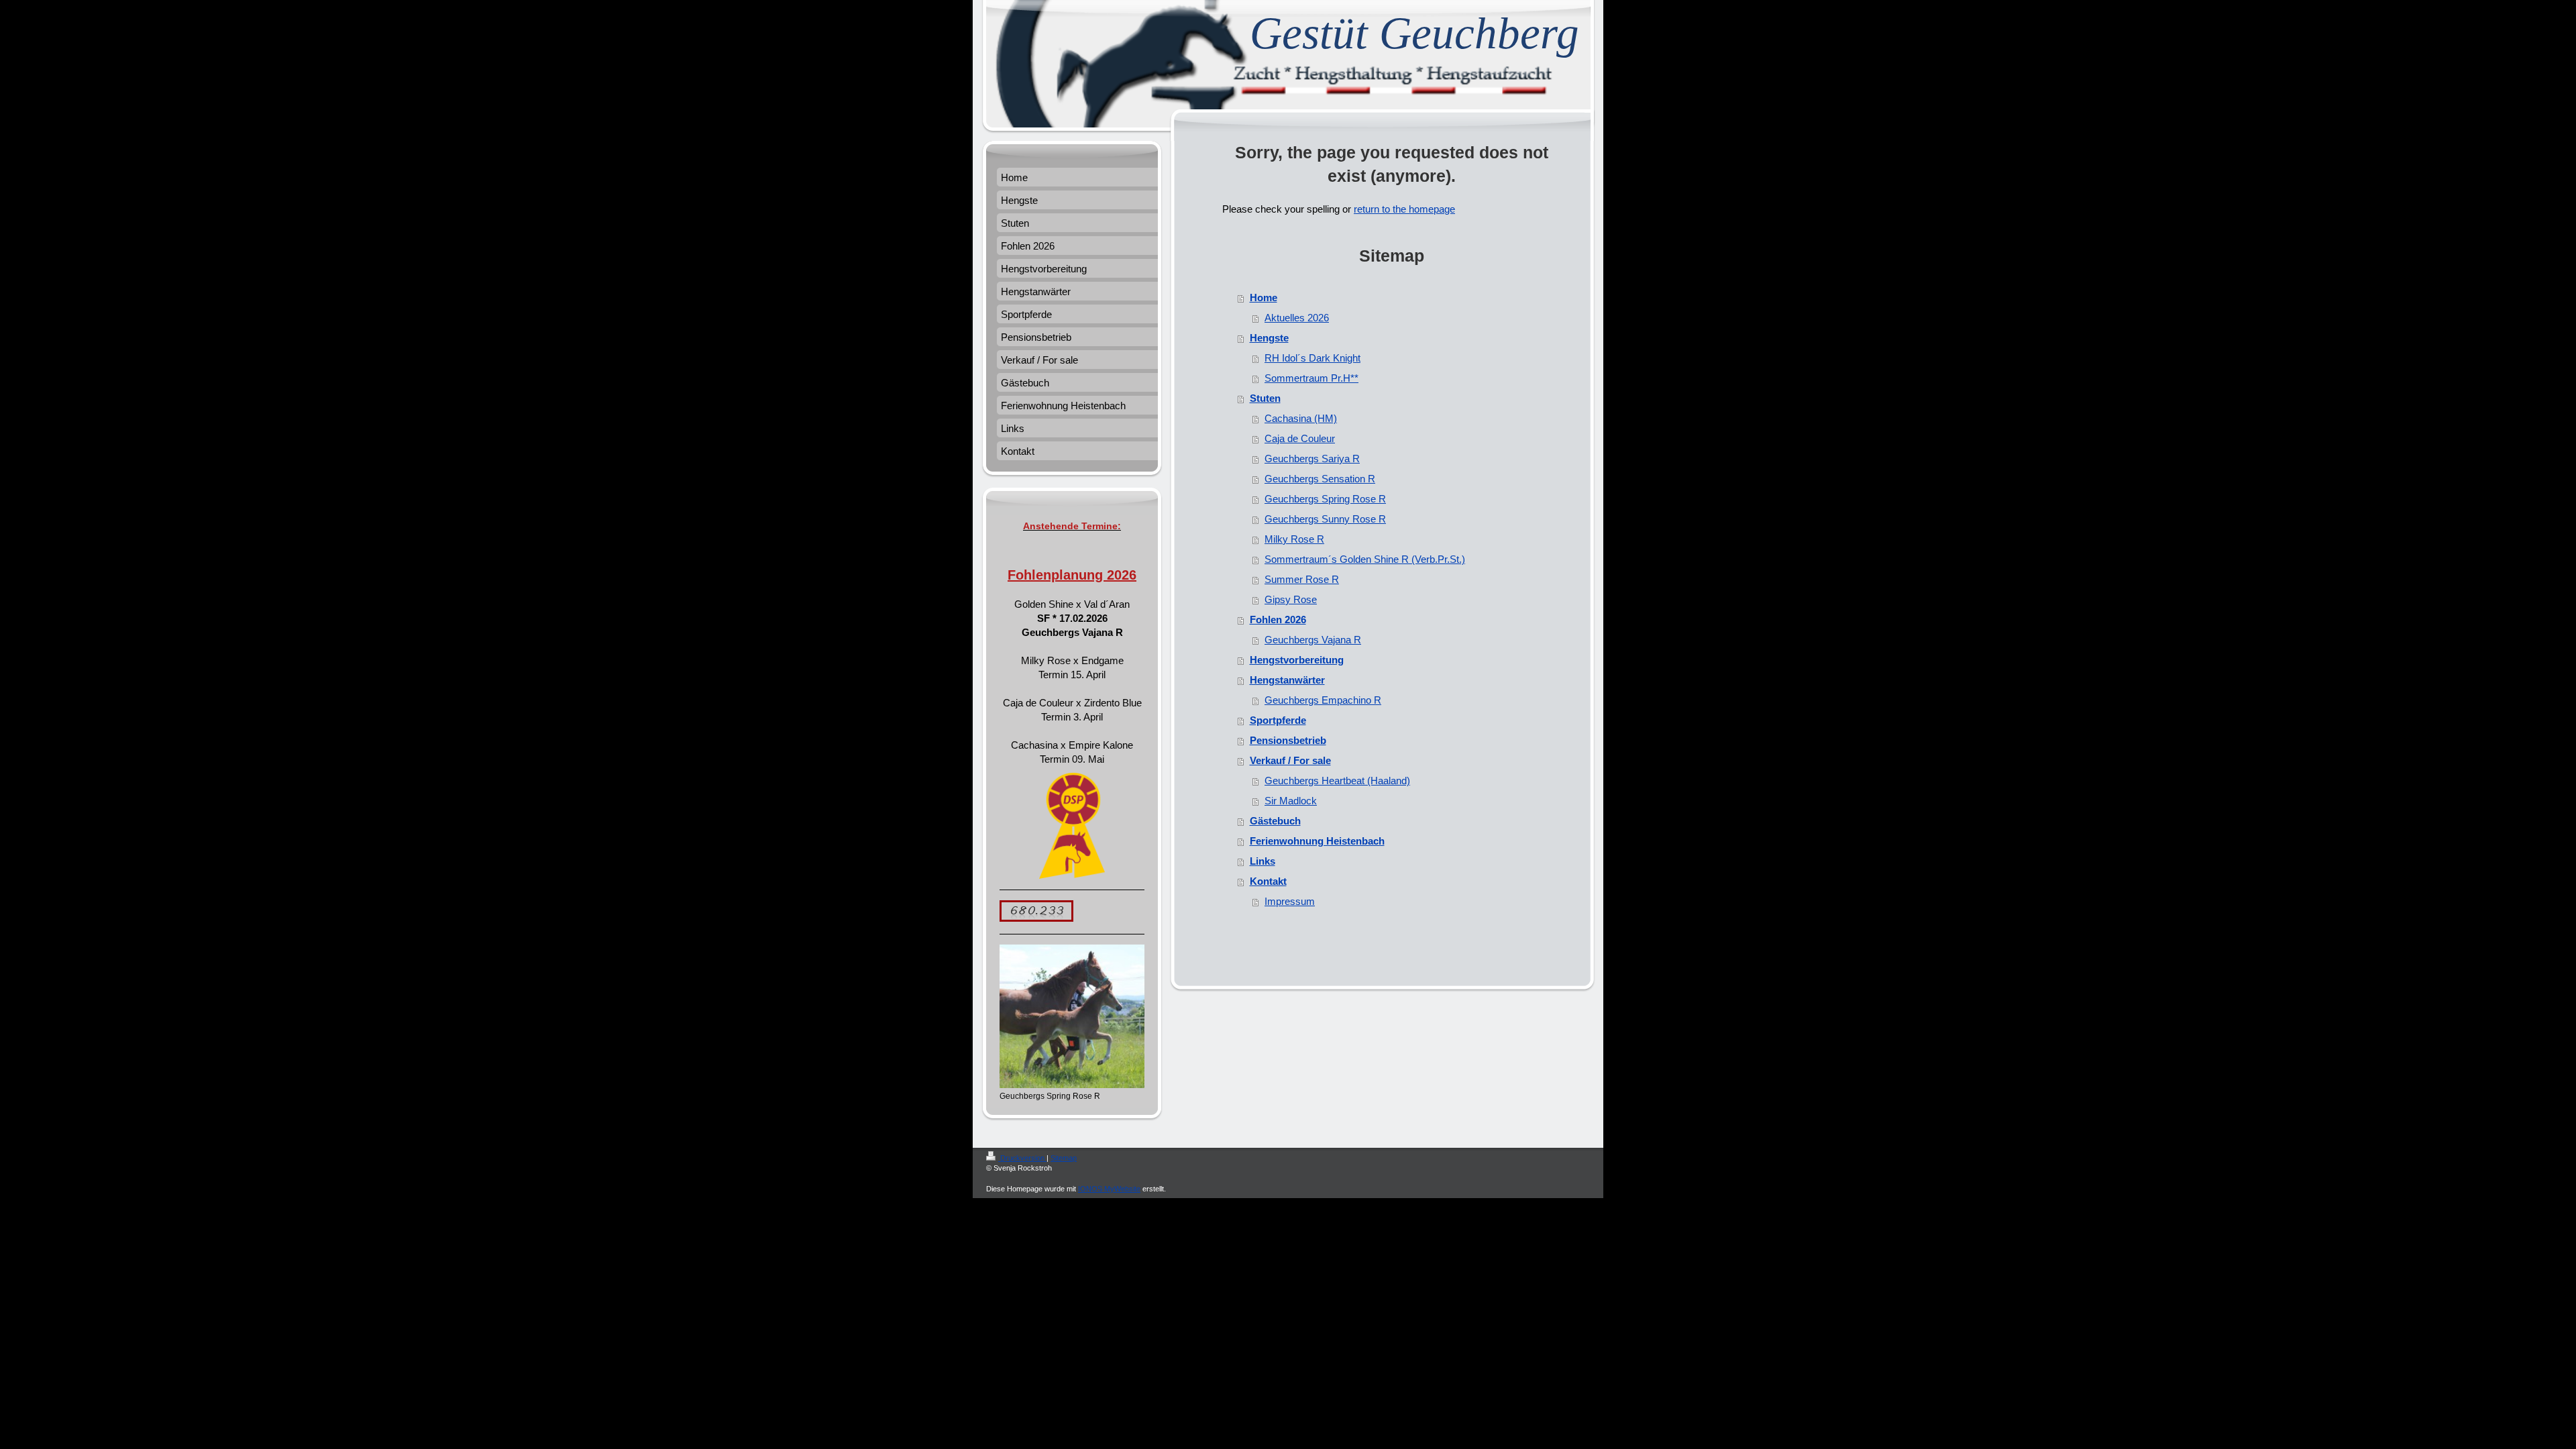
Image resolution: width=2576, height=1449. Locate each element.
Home (1264, 298)
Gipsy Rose (1291, 599)
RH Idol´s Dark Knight (1312, 358)
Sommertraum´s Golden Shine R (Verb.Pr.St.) (1365, 559)
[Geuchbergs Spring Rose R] (1072, 1016)
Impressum (1290, 901)
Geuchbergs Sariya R (1312, 459)
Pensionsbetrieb (1288, 740)
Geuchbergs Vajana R (1313, 640)
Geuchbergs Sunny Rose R (1325, 519)
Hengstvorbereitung (1297, 660)
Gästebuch (1275, 821)
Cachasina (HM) (1301, 418)
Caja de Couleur (1300, 438)
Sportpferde (1278, 720)
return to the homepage (1404, 209)
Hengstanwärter (1287, 680)
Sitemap (1064, 1158)
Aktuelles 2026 (1297, 318)
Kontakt (1268, 881)
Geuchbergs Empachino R (1323, 700)
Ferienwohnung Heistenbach (1317, 841)
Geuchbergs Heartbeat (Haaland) (1337, 781)
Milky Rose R (1294, 539)
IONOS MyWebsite (1109, 1189)
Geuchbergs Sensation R (1320, 479)
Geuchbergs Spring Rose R (1325, 499)
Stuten (1265, 398)
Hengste (1269, 338)
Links (1263, 861)
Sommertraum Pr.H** (1311, 378)
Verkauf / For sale (1290, 760)
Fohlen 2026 (1278, 620)
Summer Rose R (1302, 579)
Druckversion (1022, 1158)
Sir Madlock (1291, 801)
